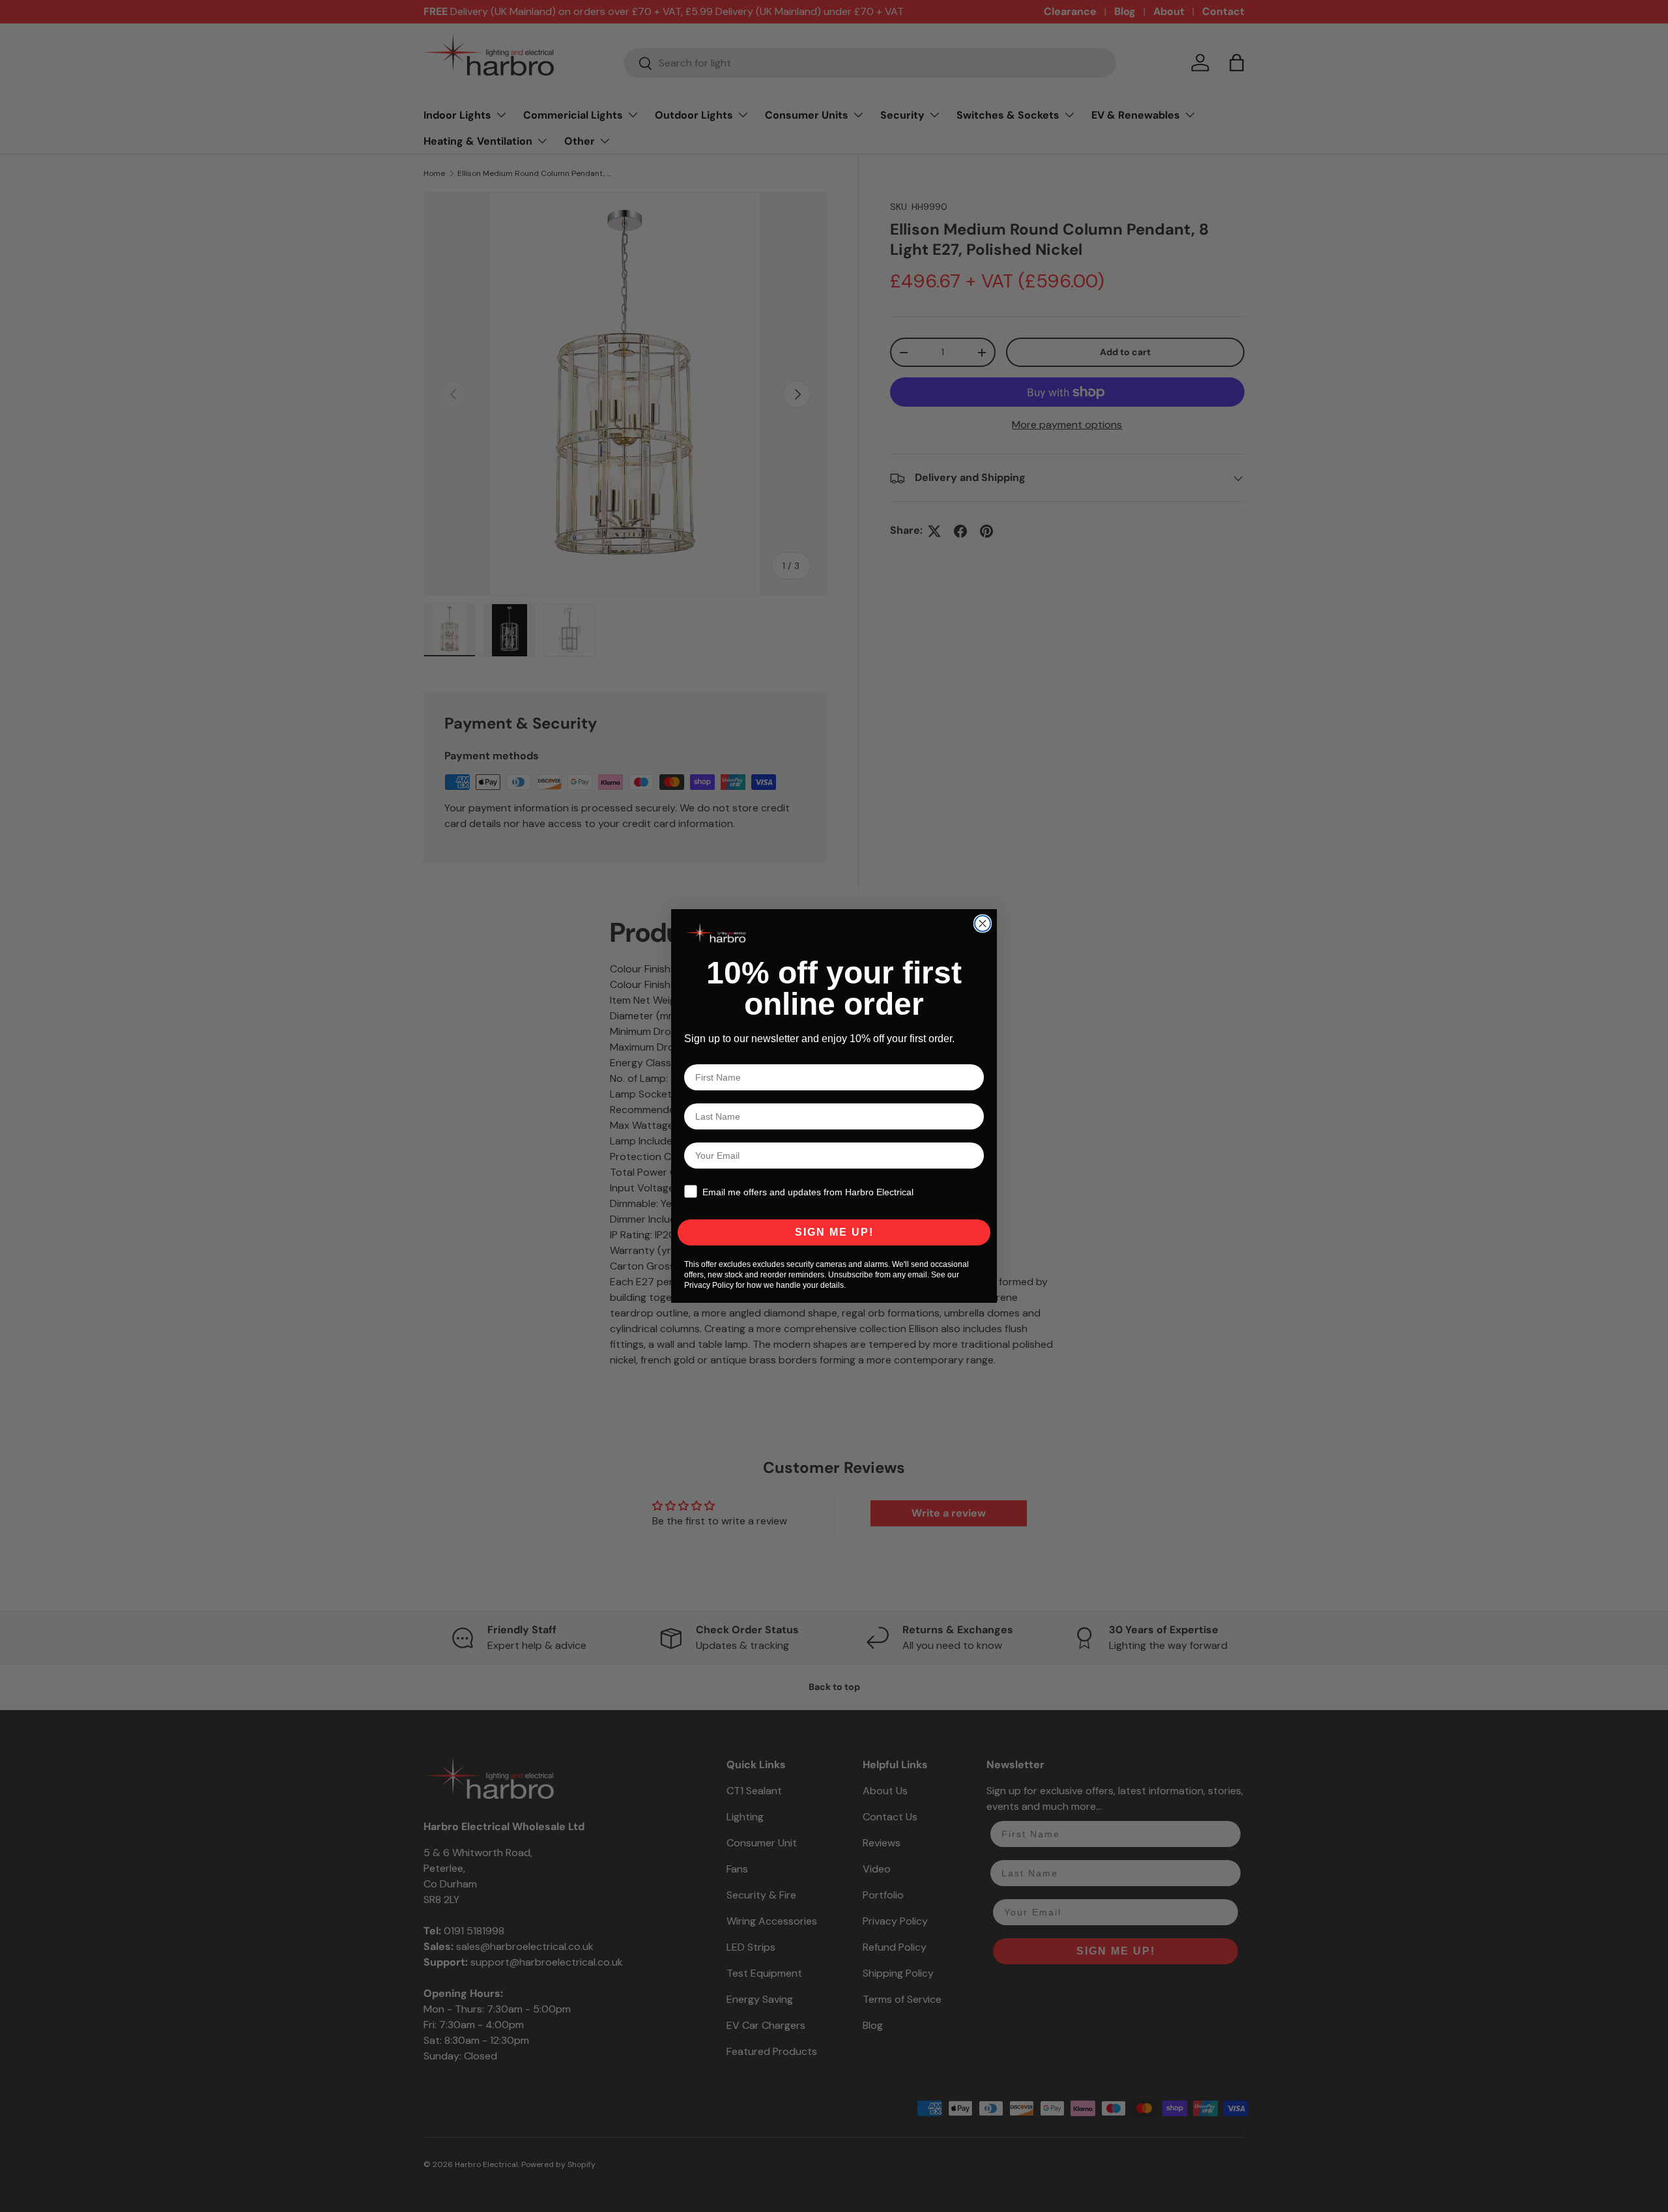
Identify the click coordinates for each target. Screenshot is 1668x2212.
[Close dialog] (983, 924)
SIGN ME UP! (834, 1232)
